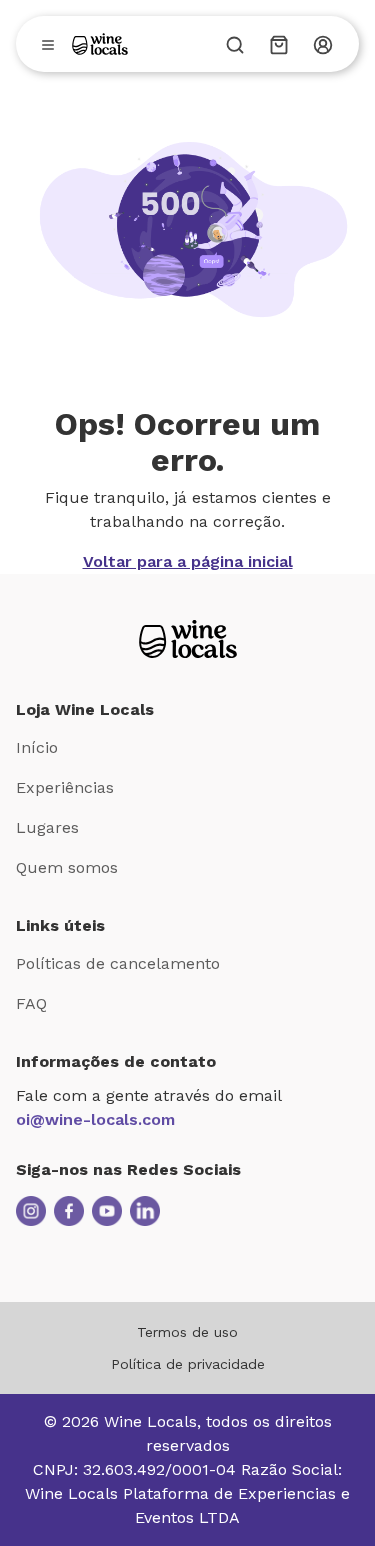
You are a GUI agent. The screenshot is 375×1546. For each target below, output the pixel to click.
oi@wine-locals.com (95, 1119)
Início (37, 747)
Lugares (47, 827)
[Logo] (100, 44)
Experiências (65, 787)
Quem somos (67, 867)
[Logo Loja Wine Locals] (188, 639)
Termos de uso (187, 1332)
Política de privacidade (188, 1364)
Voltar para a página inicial (188, 561)
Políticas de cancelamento (118, 963)
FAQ (31, 1003)
